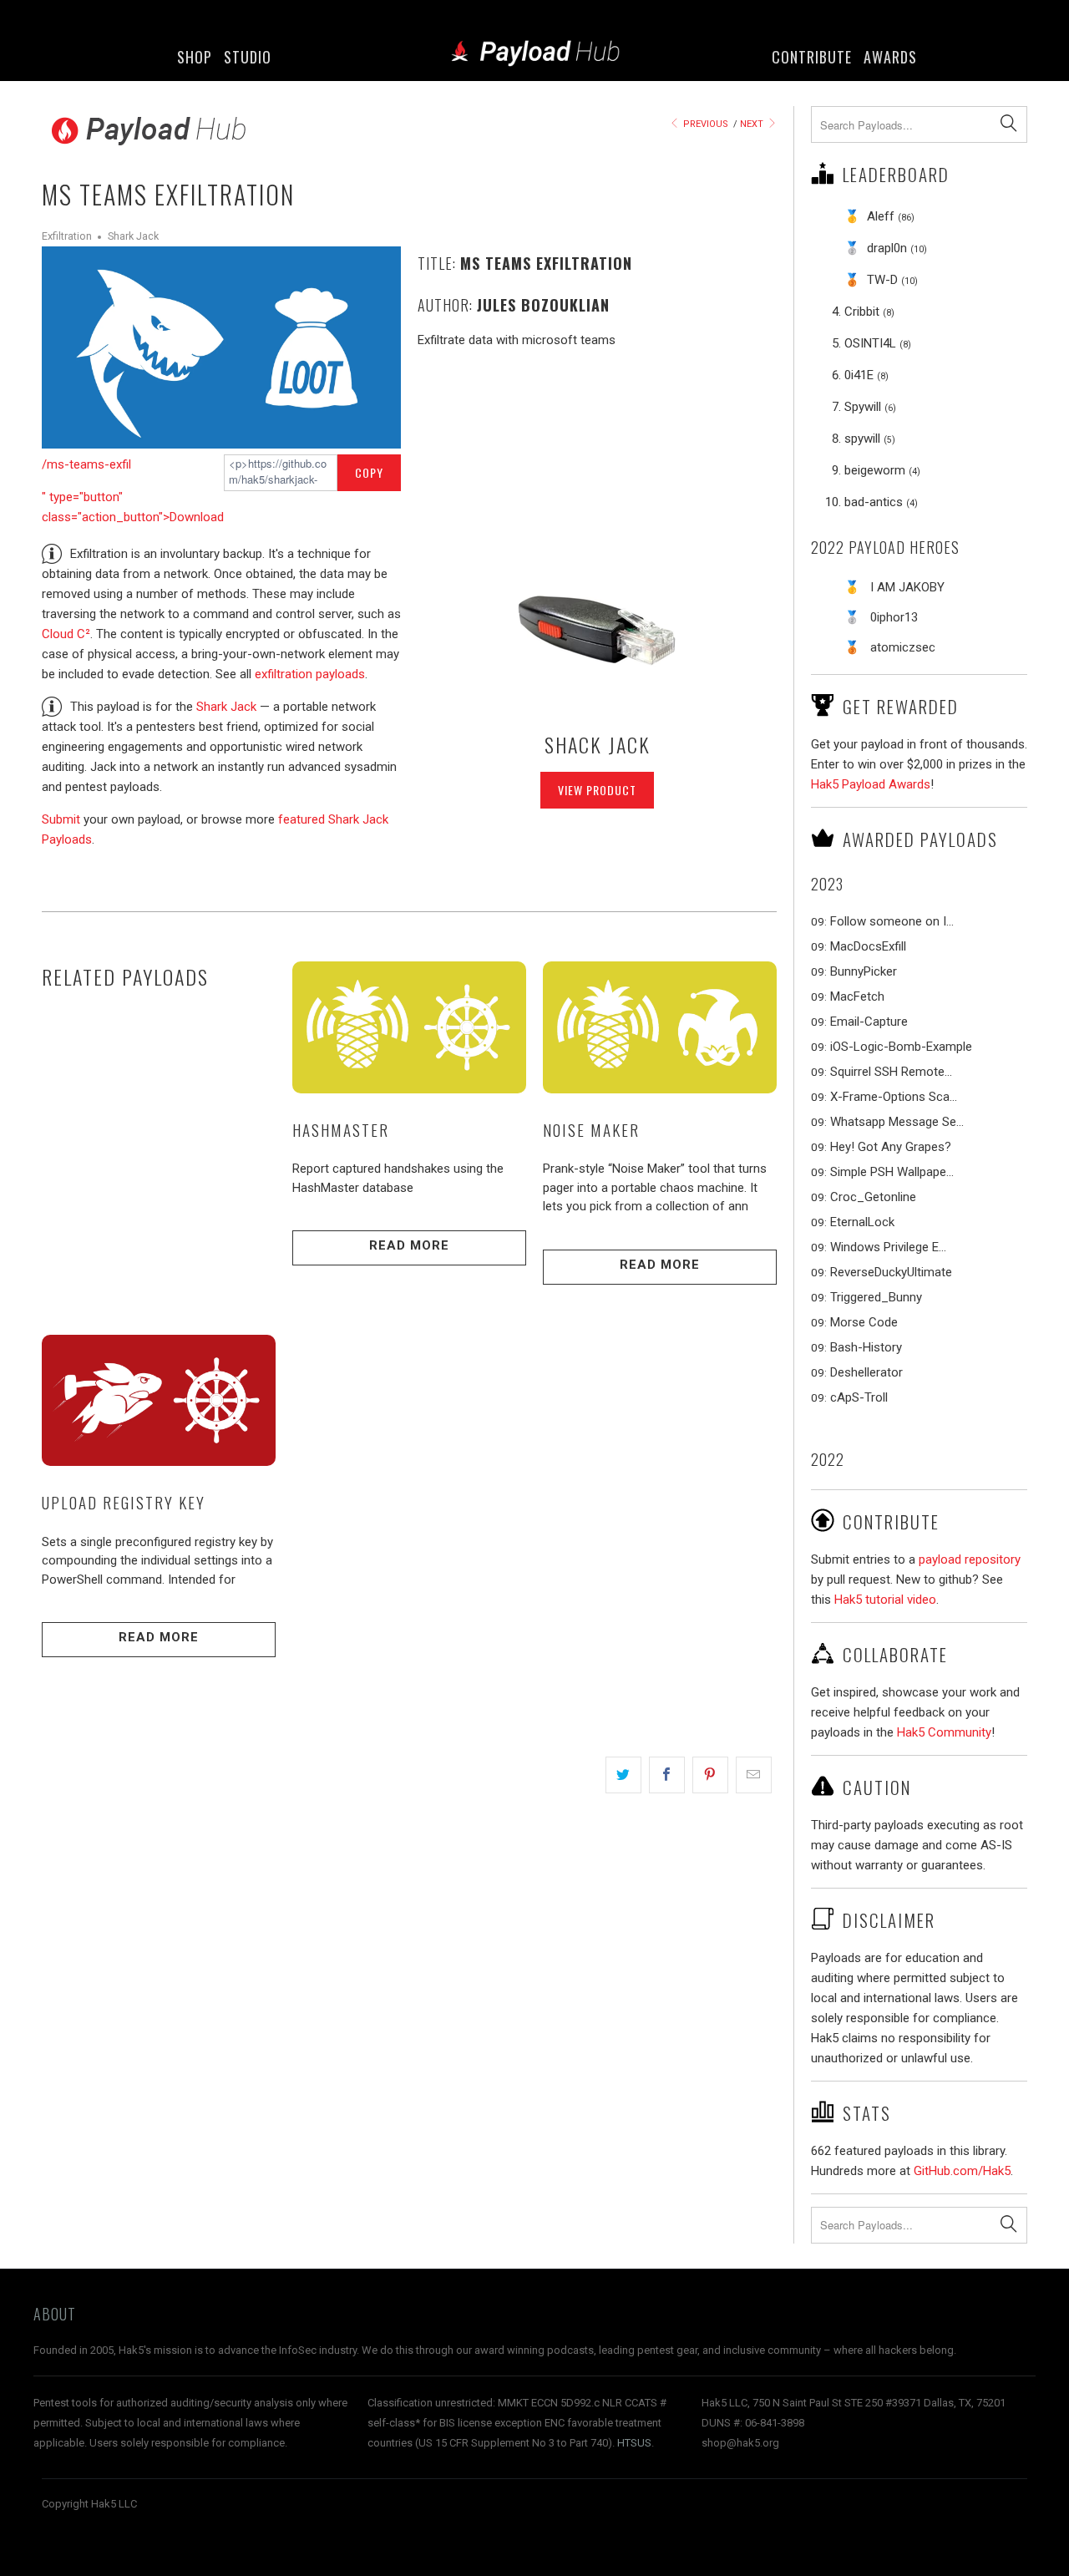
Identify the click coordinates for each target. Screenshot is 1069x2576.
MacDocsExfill (868, 946)
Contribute (812, 57)
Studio (248, 57)
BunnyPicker (864, 971)
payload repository (970, 1559)
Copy (369, 472)
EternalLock (862, 1222)
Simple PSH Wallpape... (892, 1172)
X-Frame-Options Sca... (894, 1097)
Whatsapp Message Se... (897, 1122)
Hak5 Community (944, 1732)
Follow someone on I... (892, 921)
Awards (890, 57)
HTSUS (634, 2443)
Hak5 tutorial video (885, 1600)
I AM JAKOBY (907, 587)
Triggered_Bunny (876, 1297)
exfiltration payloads (310, 674)
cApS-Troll (859, 1397)
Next (753, 124)
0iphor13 (894, 617)
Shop (195, 57)
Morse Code (864, 1322)
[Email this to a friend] (754, 1775)
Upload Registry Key (124, 1502)
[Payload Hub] (535, 55)
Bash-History (866, 1347)
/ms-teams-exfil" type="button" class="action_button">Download (133, 491)
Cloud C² (66, 634)
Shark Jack (133, 236)
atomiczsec (903, 647)
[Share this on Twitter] (623, 1775)
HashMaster (341, 1129)
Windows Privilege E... (888, 1247)
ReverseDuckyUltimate (891, 1272)
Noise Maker (591, 1129)
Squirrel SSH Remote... (891, 1072)
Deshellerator (866, 1372)
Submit (61, 819)
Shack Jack (598, 744)
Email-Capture (869, 1022)
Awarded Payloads (920, 839)
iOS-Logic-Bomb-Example (901, 1047)
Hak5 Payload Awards (871, 784)
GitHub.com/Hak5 (962, 2171)
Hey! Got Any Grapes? (891, 1147)
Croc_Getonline (873, 1197)
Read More (409, 1245)
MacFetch (857, 996)
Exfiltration (67, 236)
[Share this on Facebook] (667, 1775)
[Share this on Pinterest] (710, 1775)
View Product (597, 790)
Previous (704, 124)
